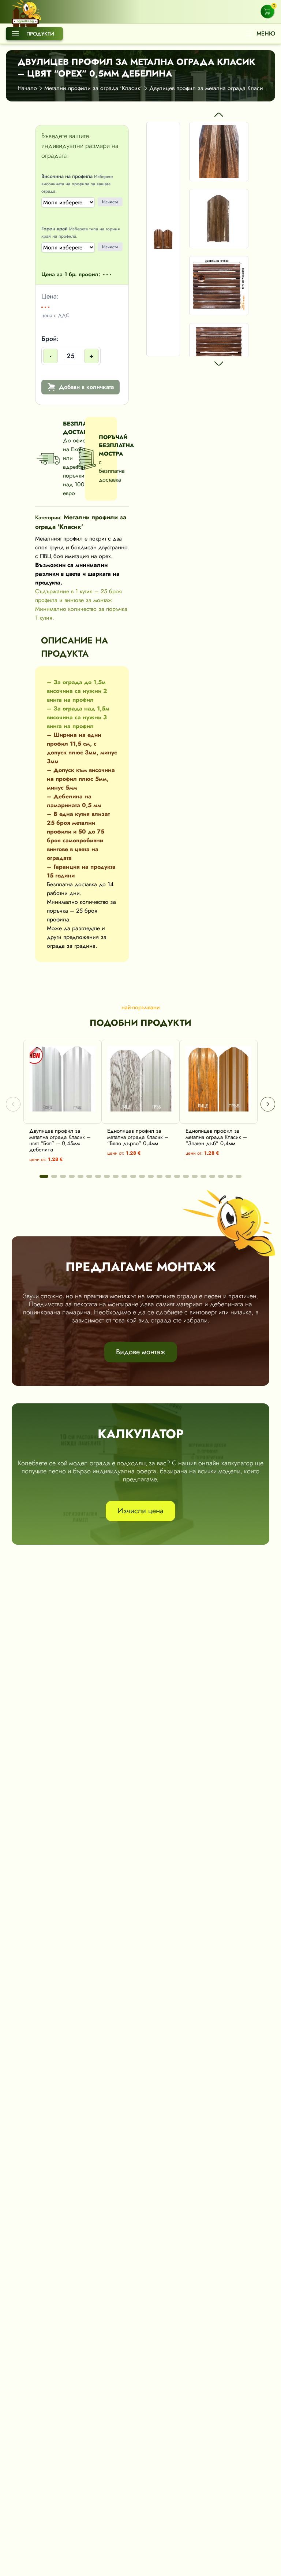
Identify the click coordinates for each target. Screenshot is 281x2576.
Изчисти (110, 202)
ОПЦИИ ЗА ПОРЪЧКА (68, 1116)
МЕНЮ (266, 34)
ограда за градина (71, 946)
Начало (27, 88)
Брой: (68, 347)
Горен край (80, 232)
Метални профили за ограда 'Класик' (93, 88)
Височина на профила (77, 183)
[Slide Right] (268, 1104)
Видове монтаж (141, 1352)
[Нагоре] (219, 115)
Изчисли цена (140, 1511)
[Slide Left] (13, 1104)
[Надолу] (219, 364)
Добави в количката (86, 387)
